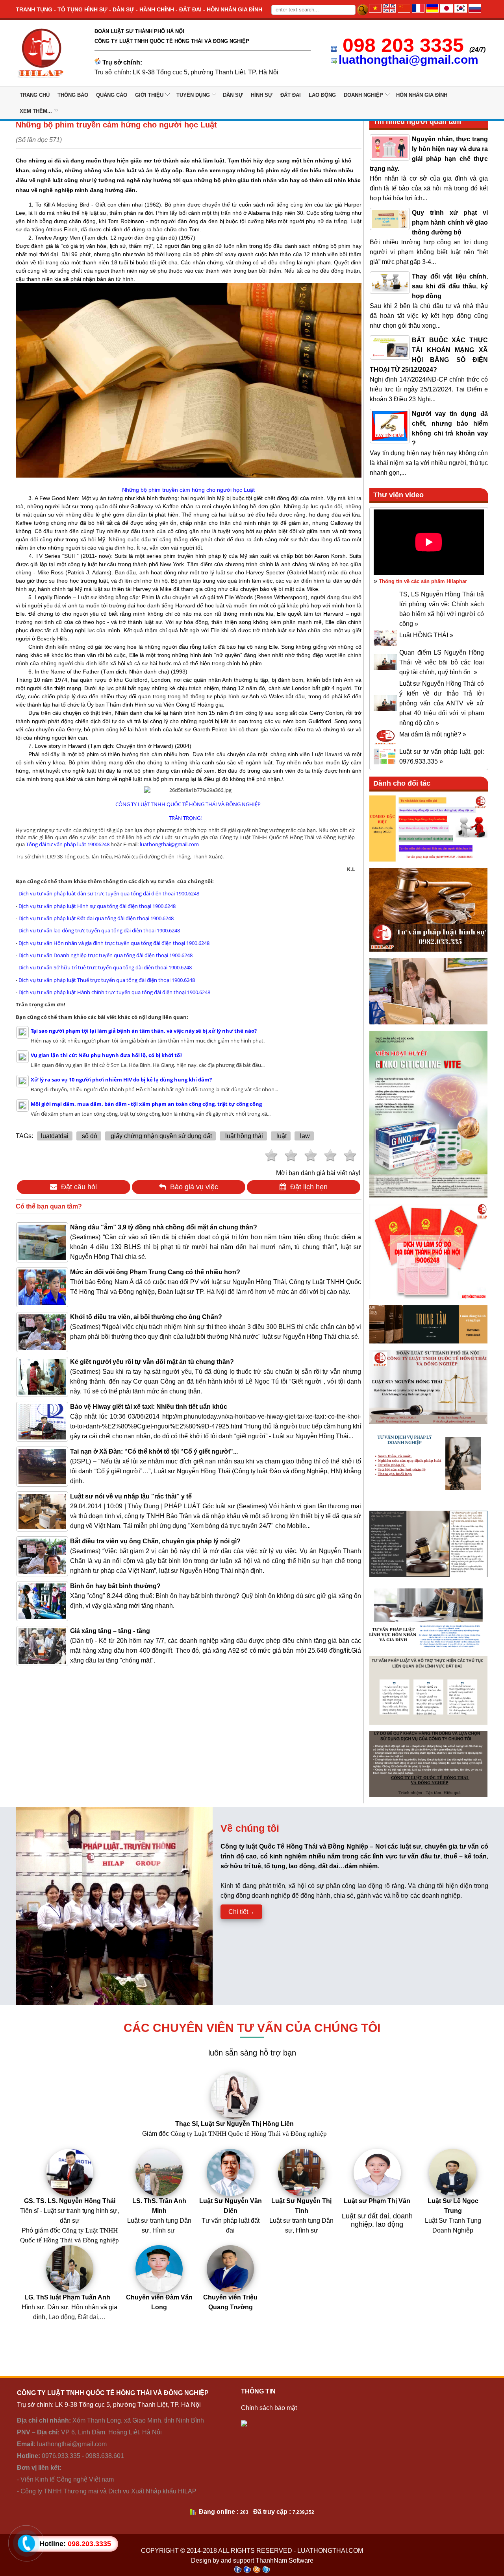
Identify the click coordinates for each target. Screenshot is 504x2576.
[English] (389, 10)
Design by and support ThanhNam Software (252, 2560)
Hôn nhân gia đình (422, 95)
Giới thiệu (149, 95)
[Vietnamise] (375, 10)
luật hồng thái (243, 1136)
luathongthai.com (330, 2551)
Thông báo (73, 95)
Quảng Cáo (112, 95)
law (304, 1136)
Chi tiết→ (241, 1912)
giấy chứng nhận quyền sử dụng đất (160, 1136)
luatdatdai (55, 1136)
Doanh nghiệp (363, 95)
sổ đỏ (89, 1136)
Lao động (322, 95)
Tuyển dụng (193, 95)
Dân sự (233, 95)
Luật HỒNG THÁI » (426, 635)
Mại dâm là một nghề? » (433, 734)
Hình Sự (262, 95)
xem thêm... (36, 111)
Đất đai (291, 95)
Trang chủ (35, 95)
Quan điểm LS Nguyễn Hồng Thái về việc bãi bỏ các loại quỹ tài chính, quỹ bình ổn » (442, 662)
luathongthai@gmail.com (409, 60)
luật (281, 1136)
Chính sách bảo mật (269, 2408)
